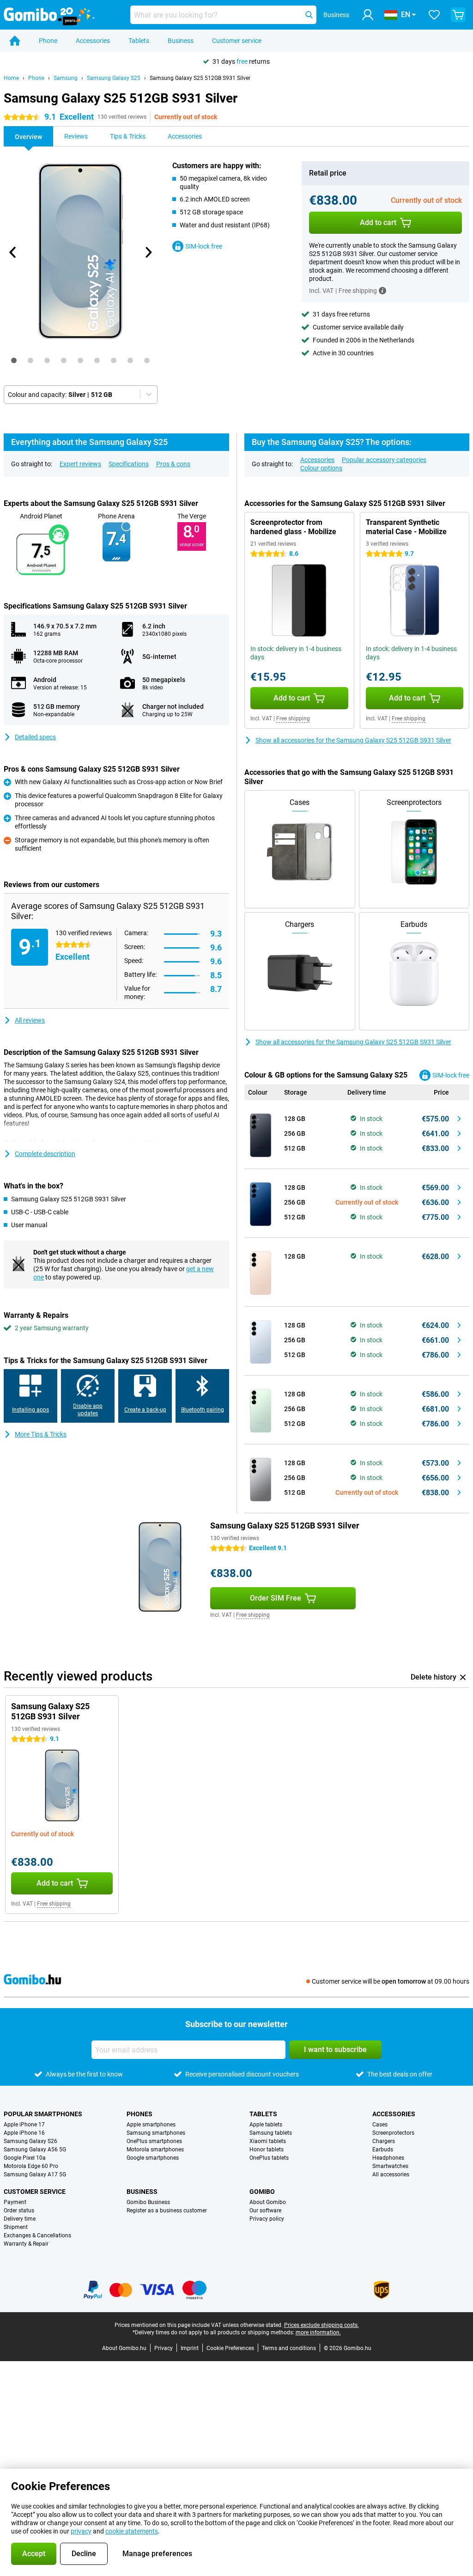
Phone (48, 41)
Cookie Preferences (230, 2348)
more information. (318, 2332)
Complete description (45, 1154)
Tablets (139, 41)
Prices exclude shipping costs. (321, 2325)
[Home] (15, 41)
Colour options (321, 468)
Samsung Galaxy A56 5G (35, 2150)
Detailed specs (35, 737)
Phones (139, 2114)
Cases (380, 2125)
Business (181, 41)
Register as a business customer (167, 2211)
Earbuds (383, 2150)
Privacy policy (267, 2219)
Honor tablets (267, 2150)
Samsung (66, 78)
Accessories (93, 41)
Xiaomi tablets (268, 2141)
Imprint (190, 2348)
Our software (265, 2211)
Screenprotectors (393, 2133)
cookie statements (132, 2531)
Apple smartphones (151, 2125)
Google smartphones (153, 2158)
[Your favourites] (434, 15)
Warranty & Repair (26, 2244)
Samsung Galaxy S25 (114, 78)
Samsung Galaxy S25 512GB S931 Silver (200, 78)
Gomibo (262, 2192)
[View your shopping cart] (458, 15)
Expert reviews (80, 464)
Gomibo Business (148, 2202)
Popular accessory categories (384, 460)
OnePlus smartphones (154, 2141)
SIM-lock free (204, 246)
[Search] (309, 15)
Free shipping (293, 719)
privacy (81, 2531)
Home (11, 78)
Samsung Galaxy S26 (30, 2141)
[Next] (148, 252)
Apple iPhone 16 (24, 2133)
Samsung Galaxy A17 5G (35, 2174)
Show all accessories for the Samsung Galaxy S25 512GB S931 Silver (353, 740)
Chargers (384, 2141)
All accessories (391, 2174)
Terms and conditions (289, 2348)
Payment (15, 2202)
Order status (19, 2211)
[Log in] (368, 15)
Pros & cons (173, 464)
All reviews (30, 1020)
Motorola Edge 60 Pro (31, 2166)
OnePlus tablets (269, 2158)
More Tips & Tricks (41, 1434)
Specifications (129, 464)
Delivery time (20, 2219)
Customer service (237, 41)
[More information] (382, 291)
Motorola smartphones (155, 2150)
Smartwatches (390, 2166)
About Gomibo (268, 2202)
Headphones (388, 2158)
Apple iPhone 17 (24, 2125)
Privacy (164, 2348)
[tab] (14, 360)
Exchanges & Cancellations (37, 2235)
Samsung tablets (271, 2133)
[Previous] (13, 252)
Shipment (16, 2227)
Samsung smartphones (156, 2133)
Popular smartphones (43, 2114)
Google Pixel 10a (25, 2158)
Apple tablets (266, 2125)
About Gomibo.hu (124, 2348)
